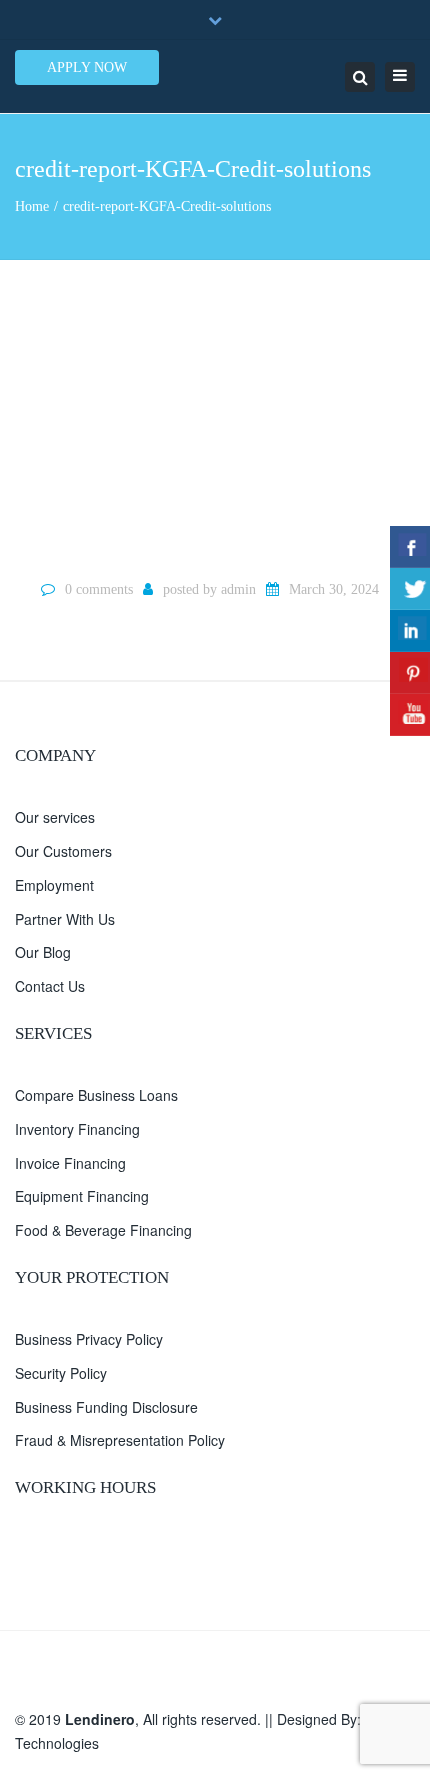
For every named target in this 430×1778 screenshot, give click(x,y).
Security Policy (61, 1373)
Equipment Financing (82, 1196)
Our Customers (63, 851)
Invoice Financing (70, 1163)
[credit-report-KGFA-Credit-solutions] (215, 417)
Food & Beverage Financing (103, 1230)
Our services (55, 817)
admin (238, 589)
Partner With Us (65, 919)
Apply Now (87, 67)
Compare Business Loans (96, 1095)
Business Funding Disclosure (106, 1407)
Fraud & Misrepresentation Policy (120, 1440)
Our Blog (43, 952)
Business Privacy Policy (89, 1339)
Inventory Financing (77, 1129)
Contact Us (50, 986)
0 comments (99, 589)
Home (32, 206)
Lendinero (100, 1719)
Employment (54, 885)
